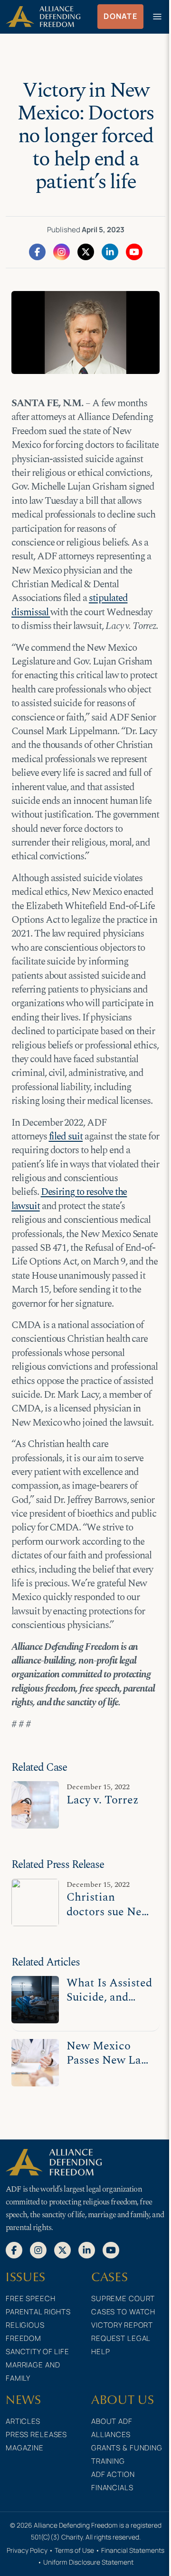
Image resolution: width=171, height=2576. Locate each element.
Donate (120, 16)
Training (108, 2461)
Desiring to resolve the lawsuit (69, 1199)
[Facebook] (37, 251)
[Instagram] (62, 251)
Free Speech (31, 2298)
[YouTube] (134, 251)
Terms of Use (74, 2550)
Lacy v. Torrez (103, 1800)
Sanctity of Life (38, 2352)
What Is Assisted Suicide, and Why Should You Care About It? (109, 2004)
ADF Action (113, 2474)
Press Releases (36, 2435)
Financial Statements (133, 2550)
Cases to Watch (123, 2312)
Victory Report (122, 2325)
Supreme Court (123, 2298)
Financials (112, 2488)
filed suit (66, 1137)
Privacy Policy (27, 2550)
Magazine (25, 2448)
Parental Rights (38, 2312)
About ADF (112, 2421)
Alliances (111, 2435)
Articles (23, 2421)
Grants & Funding (127, 2448)
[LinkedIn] (110, 251)
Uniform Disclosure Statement (88, 2562)
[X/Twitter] (86, 251)
